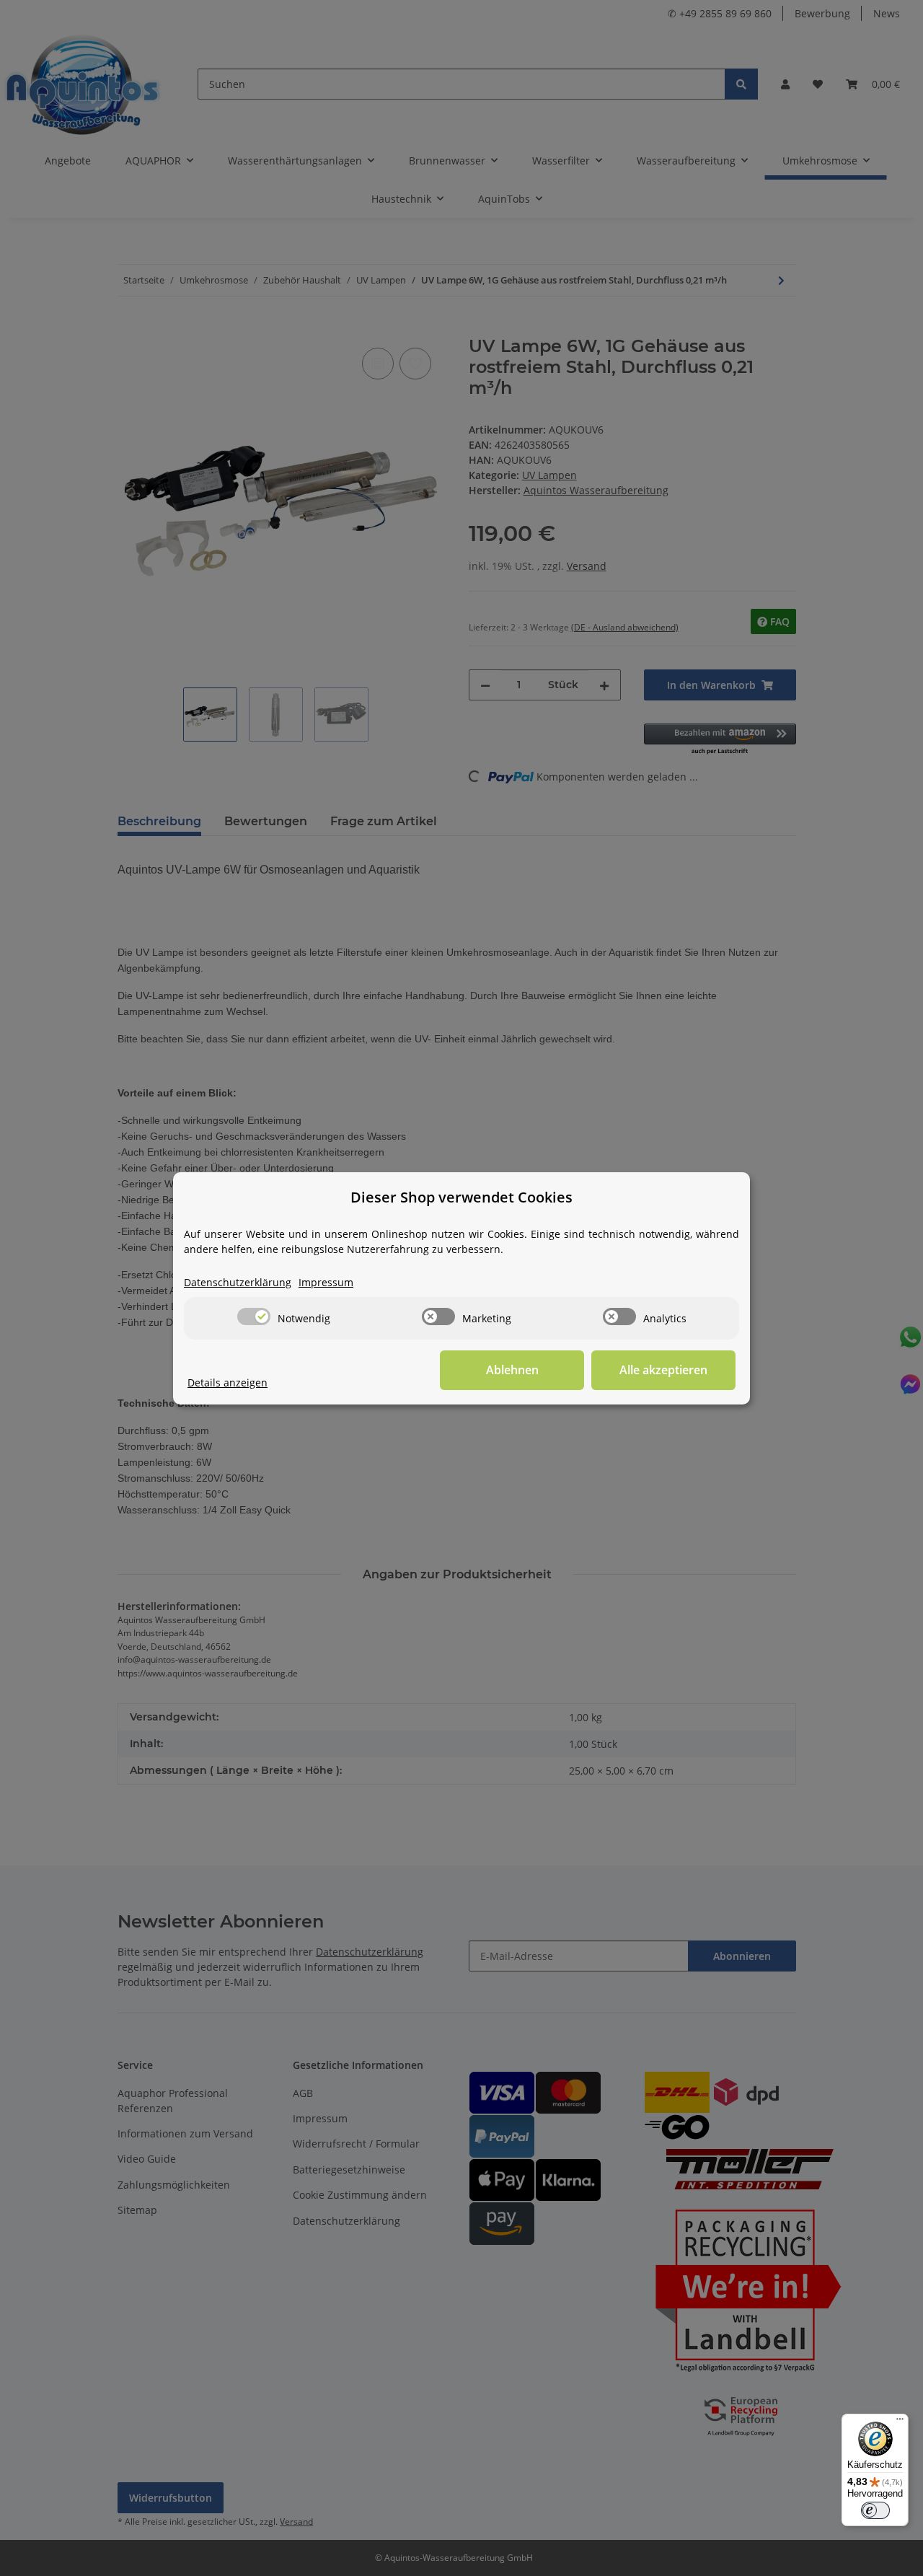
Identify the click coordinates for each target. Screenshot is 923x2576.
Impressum (326, 1282)
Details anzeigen (228, 1382)
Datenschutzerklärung (238, 1282)
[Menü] (900, 2422)
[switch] (254, 1316)
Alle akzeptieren (663, 1370)
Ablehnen (512, 1370)
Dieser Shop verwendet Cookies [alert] (461, 1197)
